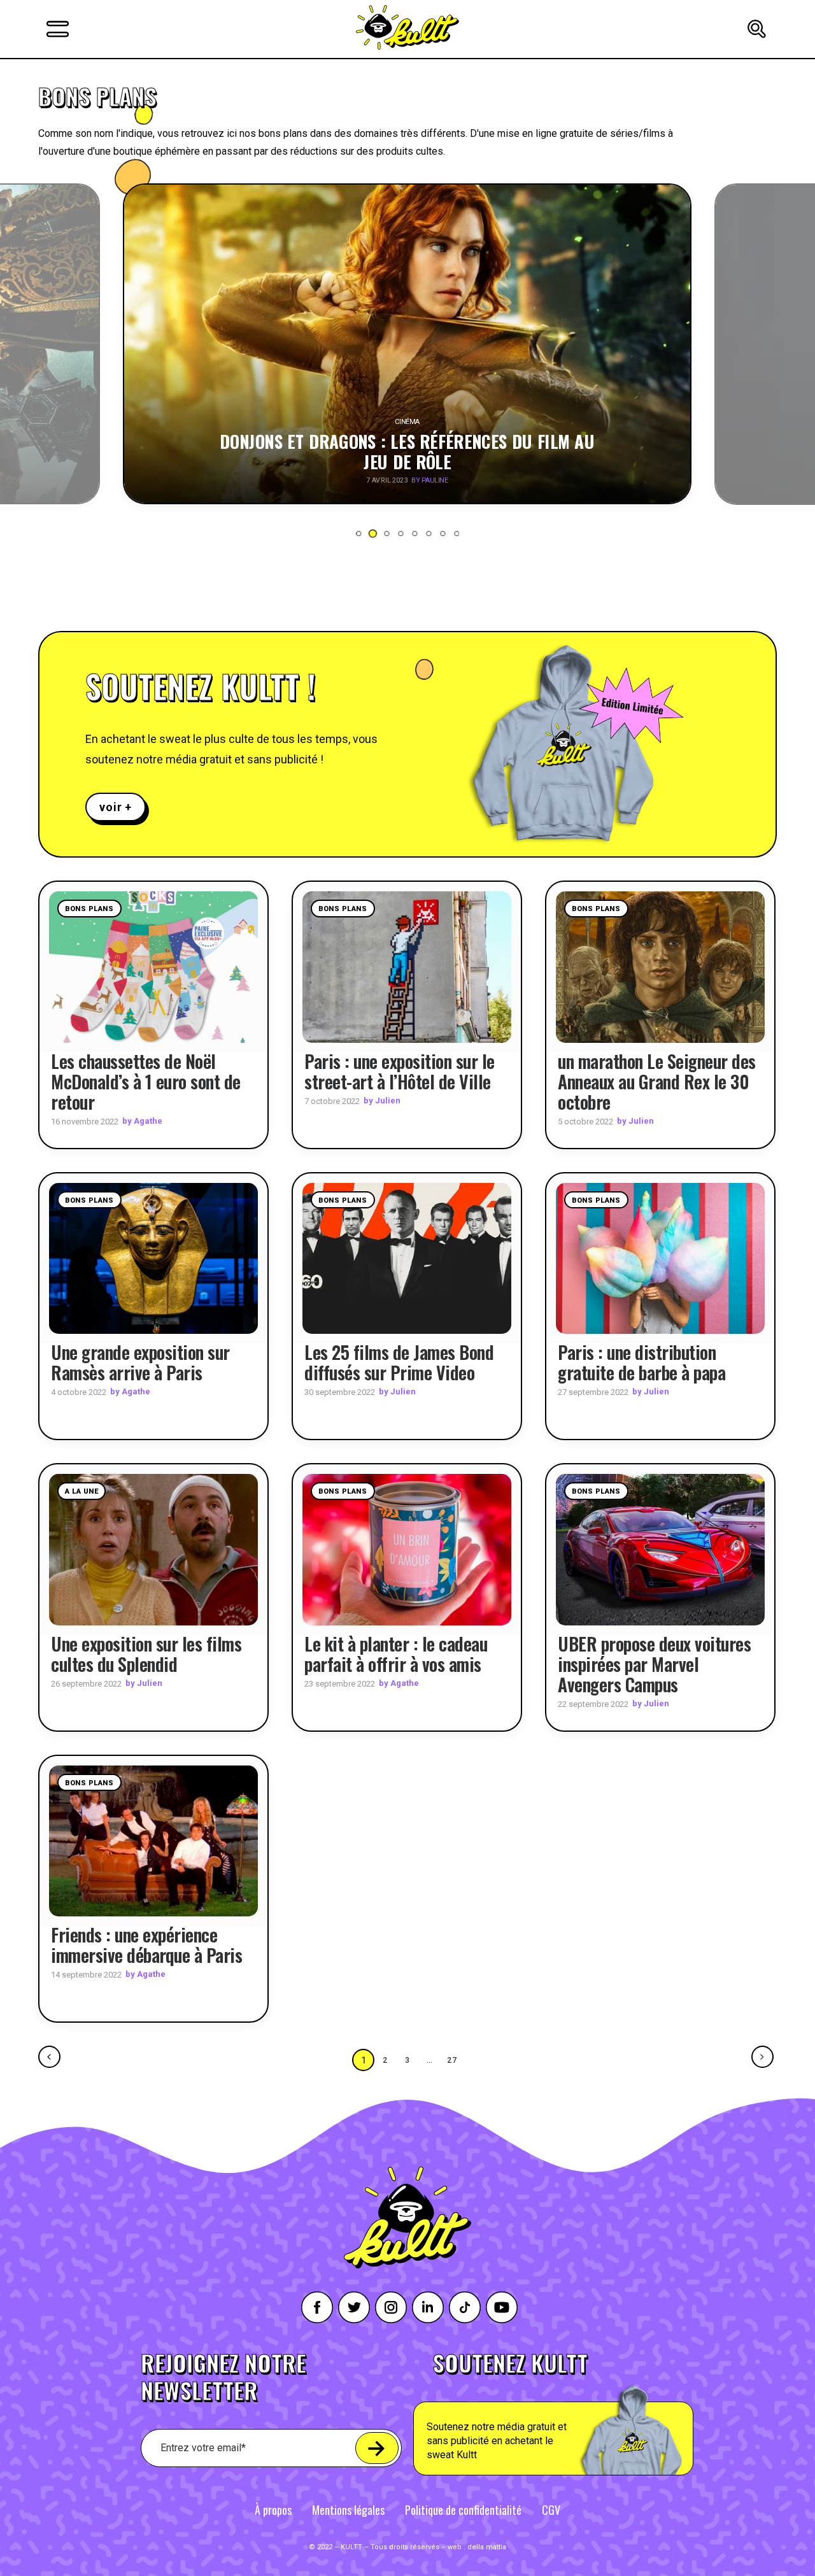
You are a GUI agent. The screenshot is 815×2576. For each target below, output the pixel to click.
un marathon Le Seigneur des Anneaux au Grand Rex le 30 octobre (657, 1081)
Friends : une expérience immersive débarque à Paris (146, 1945)
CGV (551, 2510)
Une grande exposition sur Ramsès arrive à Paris (140, 1362)
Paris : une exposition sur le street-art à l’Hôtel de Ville (400, 1071)
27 (453, 2060)
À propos (273, 2510)
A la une (81, 1491)
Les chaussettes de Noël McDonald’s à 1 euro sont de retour (146, 1081)
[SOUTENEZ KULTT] (589, 2414)
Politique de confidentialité (463, 2510)
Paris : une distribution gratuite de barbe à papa (641, 1362)
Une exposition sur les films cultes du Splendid (146, 1654)
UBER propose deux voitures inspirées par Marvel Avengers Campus (654, 1664)
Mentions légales (348, 2510)
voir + (116, 807)
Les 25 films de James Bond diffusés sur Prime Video (399, 1362)
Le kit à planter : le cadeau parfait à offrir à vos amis (396, 1654)
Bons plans (89, 909)
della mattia (487, 2547)
